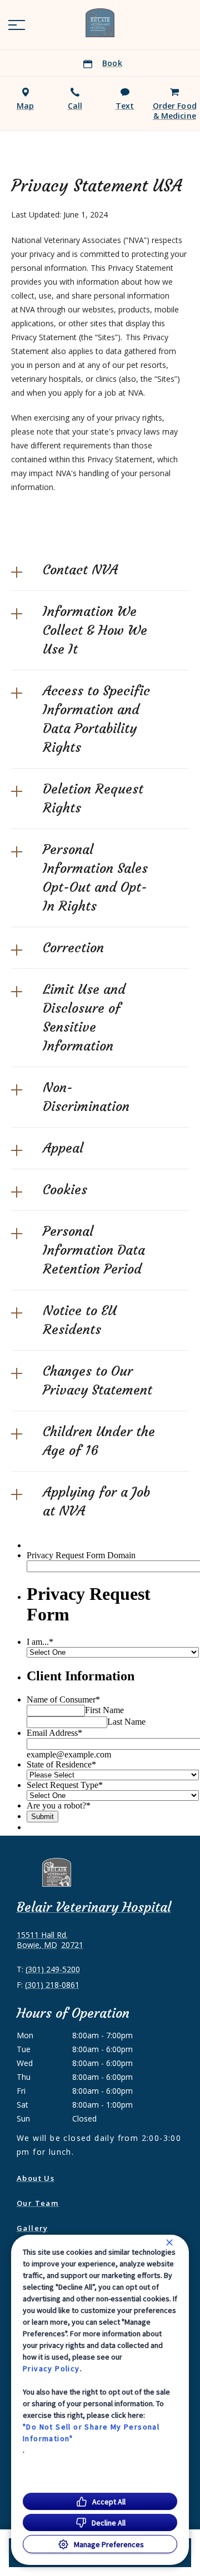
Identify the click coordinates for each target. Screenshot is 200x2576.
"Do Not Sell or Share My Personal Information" (91, 2433)
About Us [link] (36, 2178)
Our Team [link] (37, 2203)
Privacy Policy (51, 2368)
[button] (17, 25)
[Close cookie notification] (169, 2242)
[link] (100, 23)
